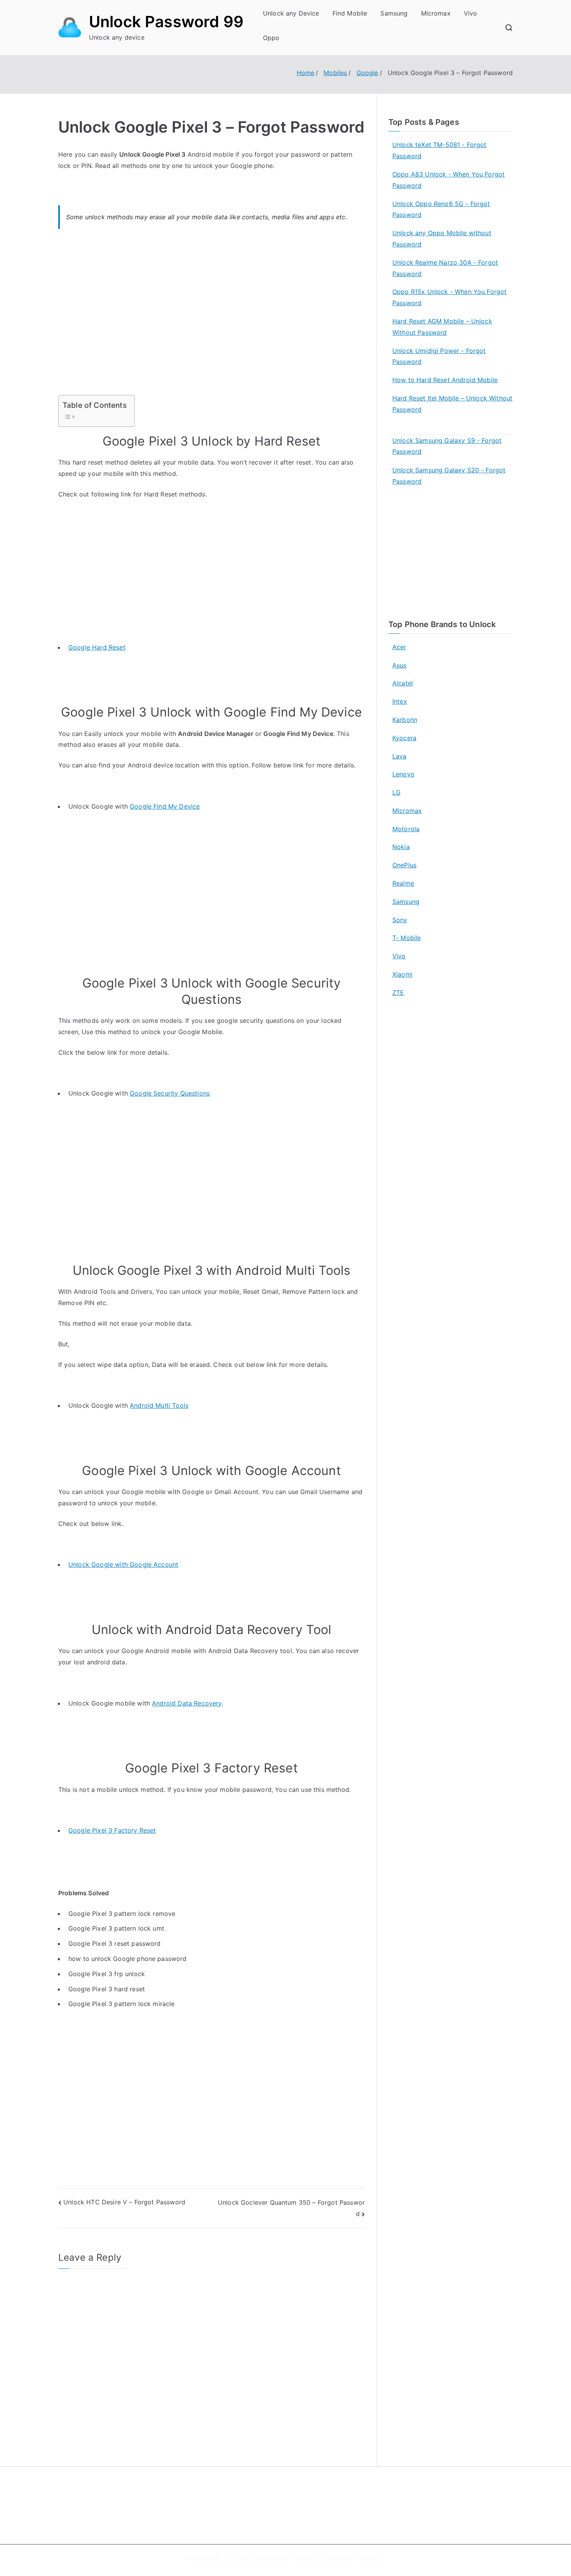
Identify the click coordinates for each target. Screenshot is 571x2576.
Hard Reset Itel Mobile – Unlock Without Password (452, 404)
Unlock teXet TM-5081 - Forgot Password (440, 150)
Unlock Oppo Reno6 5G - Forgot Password (441, 209)
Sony (400, 920)
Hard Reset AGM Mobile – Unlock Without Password (442, 327)
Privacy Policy (314, 2512)
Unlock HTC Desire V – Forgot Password (124, 2202)
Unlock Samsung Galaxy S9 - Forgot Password (447, 446)
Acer (399, 647)
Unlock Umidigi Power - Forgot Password (439, 356)
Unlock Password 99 (166, 22)
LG (396, 792)
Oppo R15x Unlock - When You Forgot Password (449, 297)
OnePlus (404, 865)
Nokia (401, 847)
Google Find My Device (165, 806)
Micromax (436, 13)
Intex (400, 701)
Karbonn (405, 720)
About (303, 2495)
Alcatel (403, 683)
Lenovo (403, 774)
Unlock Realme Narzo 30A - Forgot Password (445, 268)
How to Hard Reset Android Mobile (445, 380)
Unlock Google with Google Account (123, 1564)
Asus (400, 665)
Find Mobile (350, 13)
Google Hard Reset (97, 647)
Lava (400, 756)
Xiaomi (402, 974)
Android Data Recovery (187, 1703)
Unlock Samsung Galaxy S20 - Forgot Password (449, 476)
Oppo (271, 38)
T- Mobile (406, 938)
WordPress (368, 2559)
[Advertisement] (212, 317)
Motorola (406, 829)
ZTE (398, 993)
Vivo (471, 13)
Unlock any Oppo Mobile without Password (442, 239)
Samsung (394, 13)
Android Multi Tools (159, 1405)
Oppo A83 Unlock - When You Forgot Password (448, 180)
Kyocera (404, 738)
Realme (403, 883)
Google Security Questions (170, 1093)
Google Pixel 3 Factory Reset (112, 1830)
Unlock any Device (291, 13)
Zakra (334, 2559)
